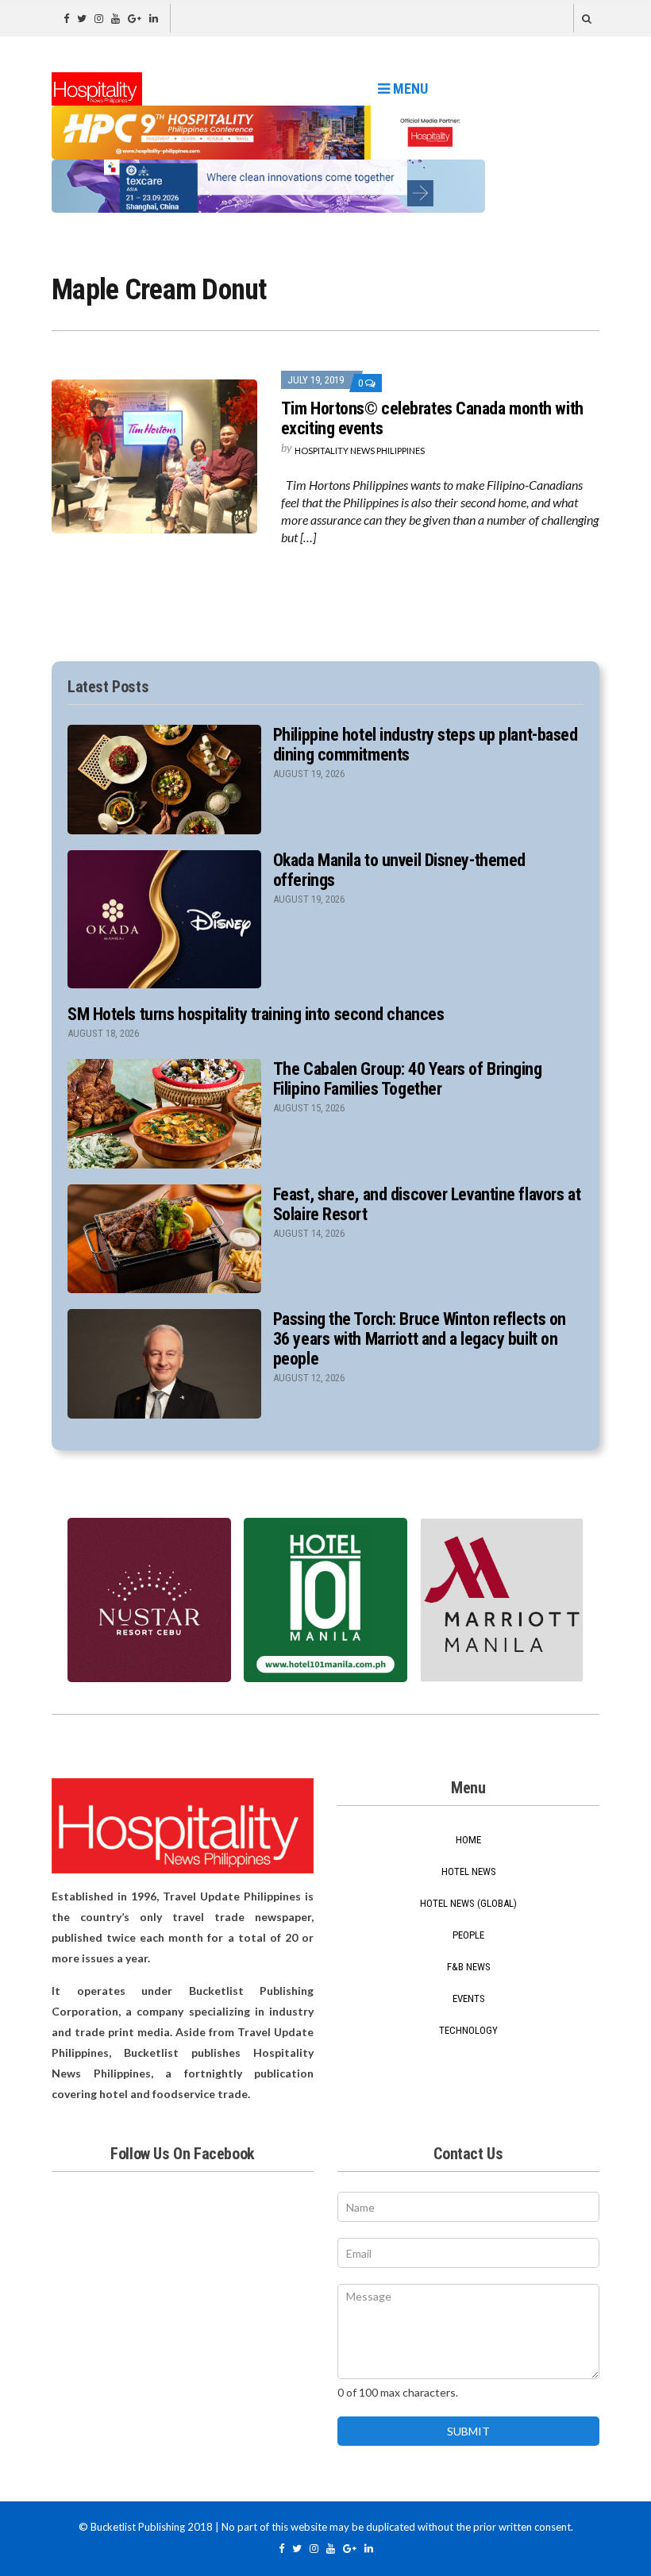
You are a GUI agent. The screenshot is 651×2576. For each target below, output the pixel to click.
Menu (409, 89)
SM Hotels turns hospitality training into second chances (256, 1014)
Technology (468, 2030)
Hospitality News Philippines (360, 451)
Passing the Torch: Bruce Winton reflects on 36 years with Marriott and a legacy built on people (420, 1339)
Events (469, 1998)
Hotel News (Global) (468, 1903)
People (468, 1935)
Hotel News (469, 1871)
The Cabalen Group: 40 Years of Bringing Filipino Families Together (408, 1079)
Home (468, 1840)
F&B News (469, 1967)
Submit (468, 2431)
